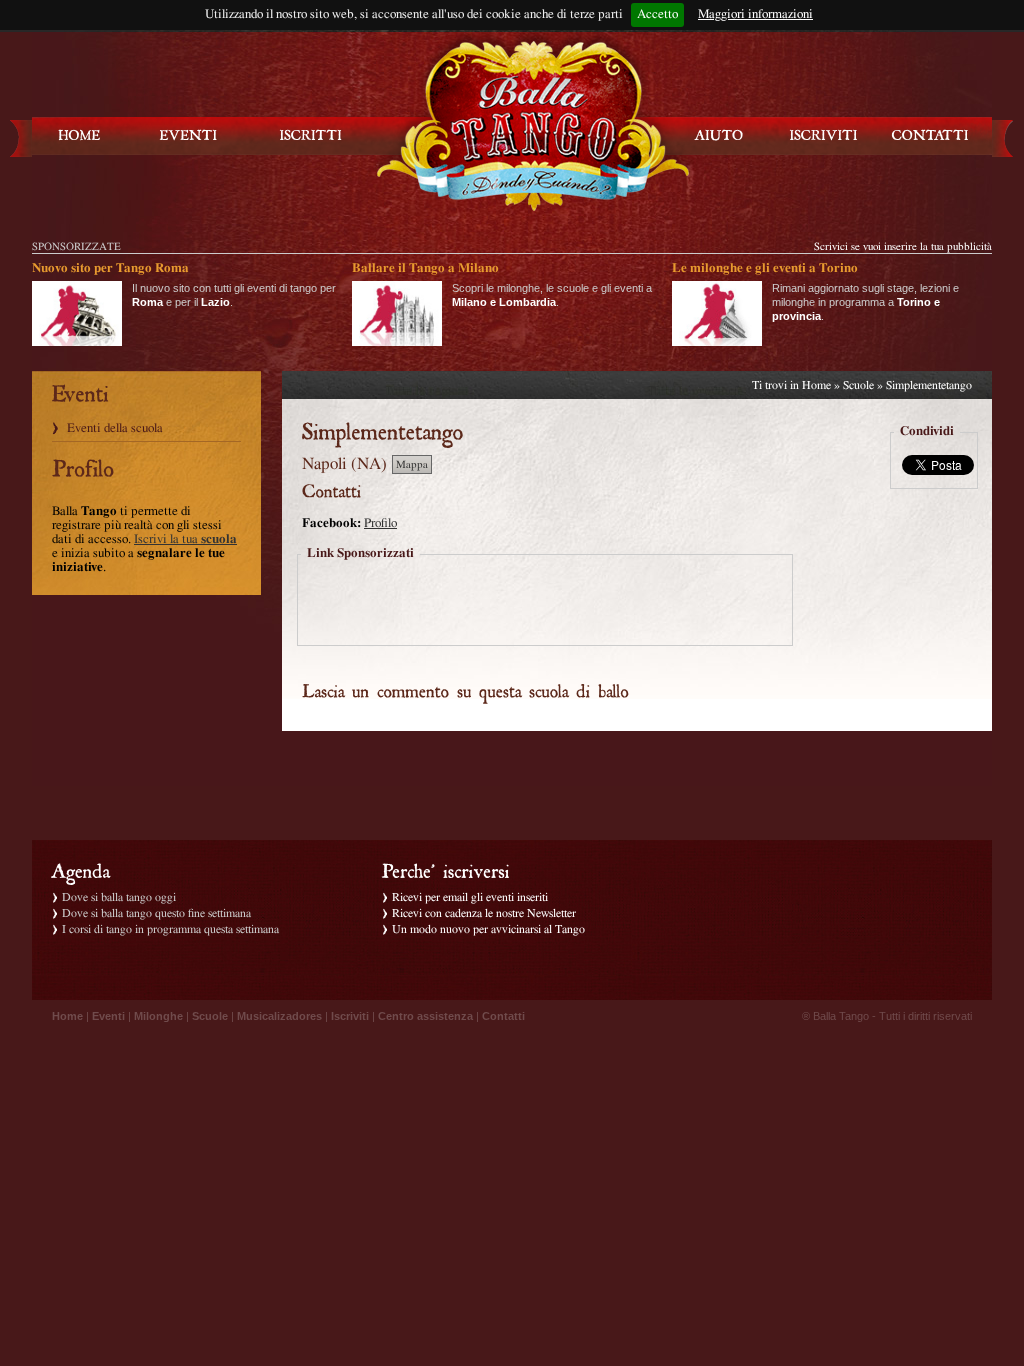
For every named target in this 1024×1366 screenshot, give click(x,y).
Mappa (412, 464)
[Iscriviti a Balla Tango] (824, 135)
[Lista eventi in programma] (189, 135)
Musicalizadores (279, 1016)
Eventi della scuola (115, 428)
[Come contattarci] (930, 135)
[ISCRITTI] (311, 135)
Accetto (657, 14)
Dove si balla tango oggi (119, 897)
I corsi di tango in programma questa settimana (170, 929)
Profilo (380, 523)
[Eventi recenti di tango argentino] (80, 135)
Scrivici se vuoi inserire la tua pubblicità (903, 246)
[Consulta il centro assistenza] (719, 135)
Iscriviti (350, 1016)
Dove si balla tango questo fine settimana (156, 913)
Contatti (503, 1016)
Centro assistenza (425, 1016)
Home (816, 385)
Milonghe (158, 1016)
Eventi (108, 1016)
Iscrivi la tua (185, 539)
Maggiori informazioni (755, 14)
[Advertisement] (545, 602)
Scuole (858, 385)
